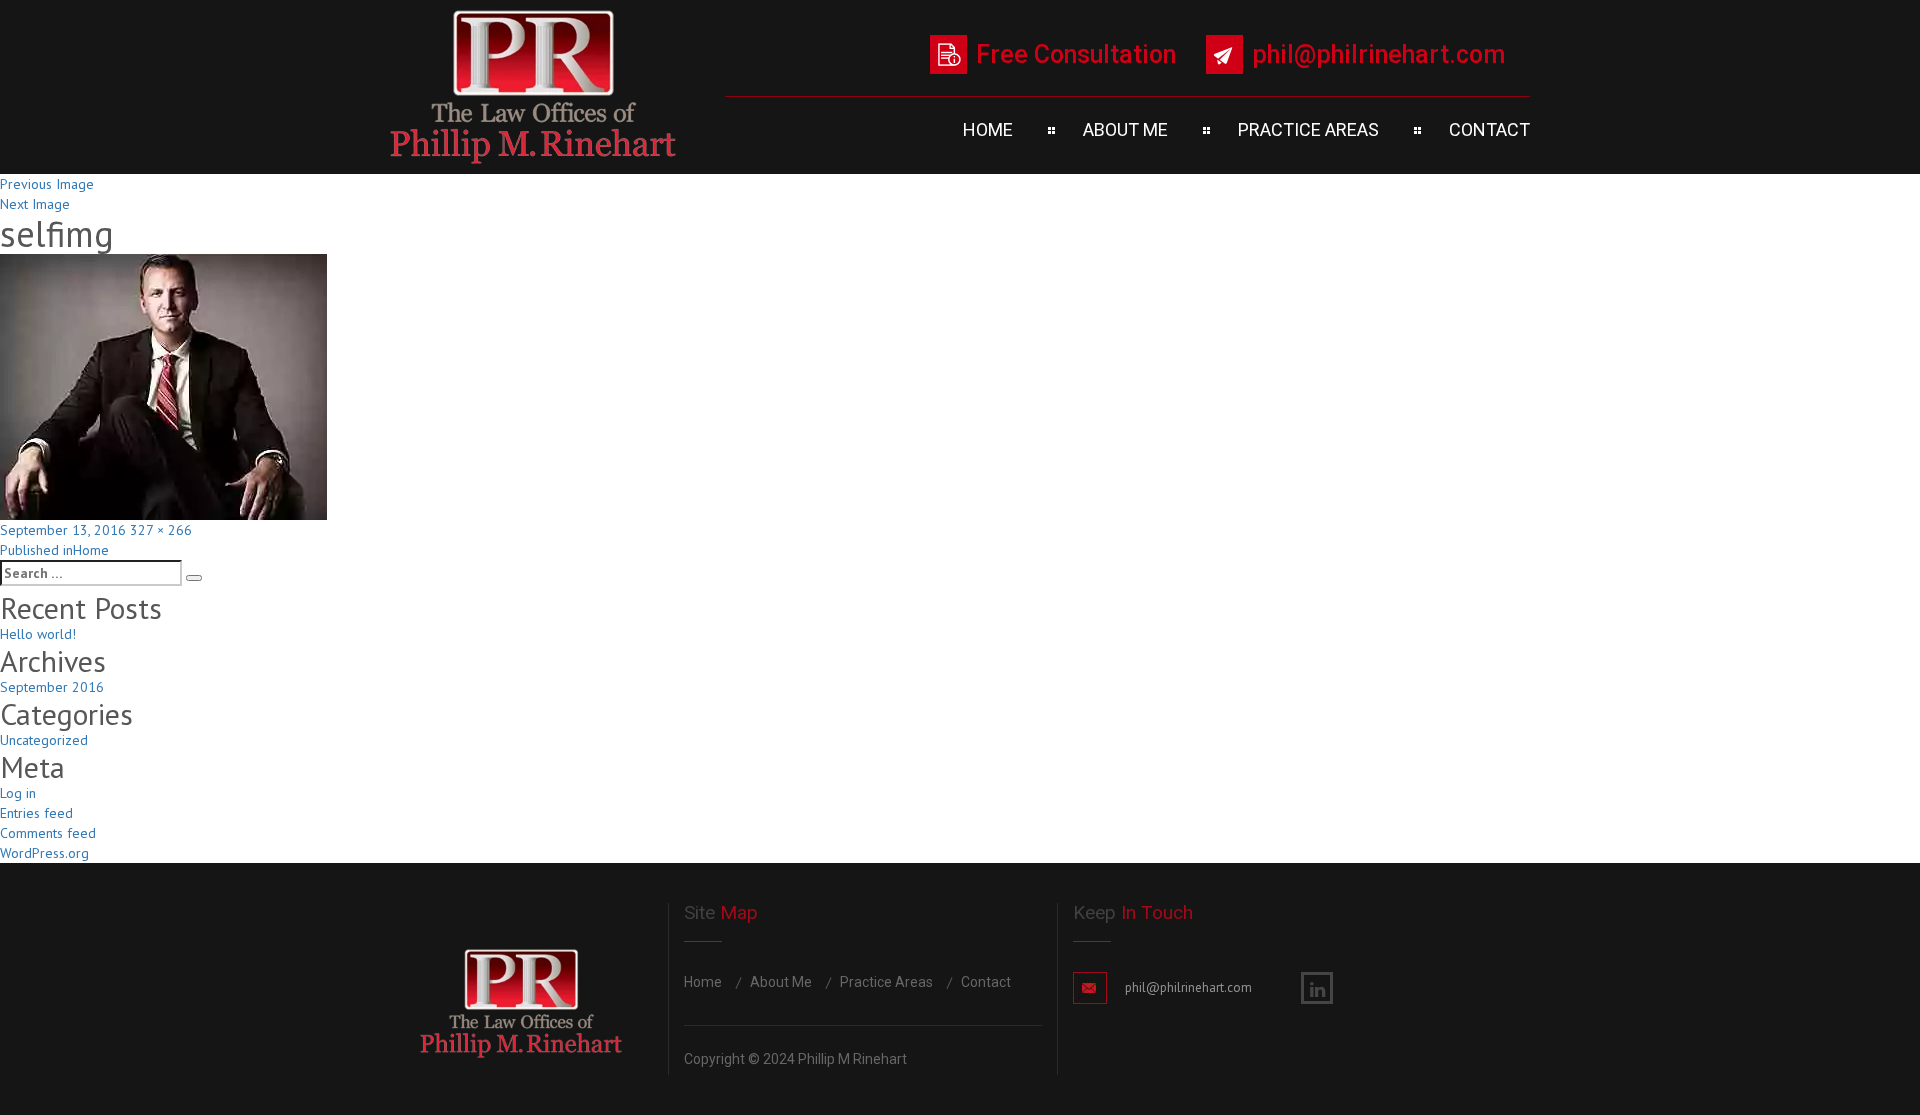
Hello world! (38, 634)
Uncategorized (44, 740)
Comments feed (48, 833)
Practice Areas (1308, 129)
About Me (1125, 129)
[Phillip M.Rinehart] (533, 87)
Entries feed (36, 813)
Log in (18, 793)
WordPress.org (44, 853)
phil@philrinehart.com (1378, 54)
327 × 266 (161, 530)
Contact (1489, 129)
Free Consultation (1076, 54)
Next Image (35, 204)
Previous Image (47, 184)
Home (988, 129)
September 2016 (52, 687)
